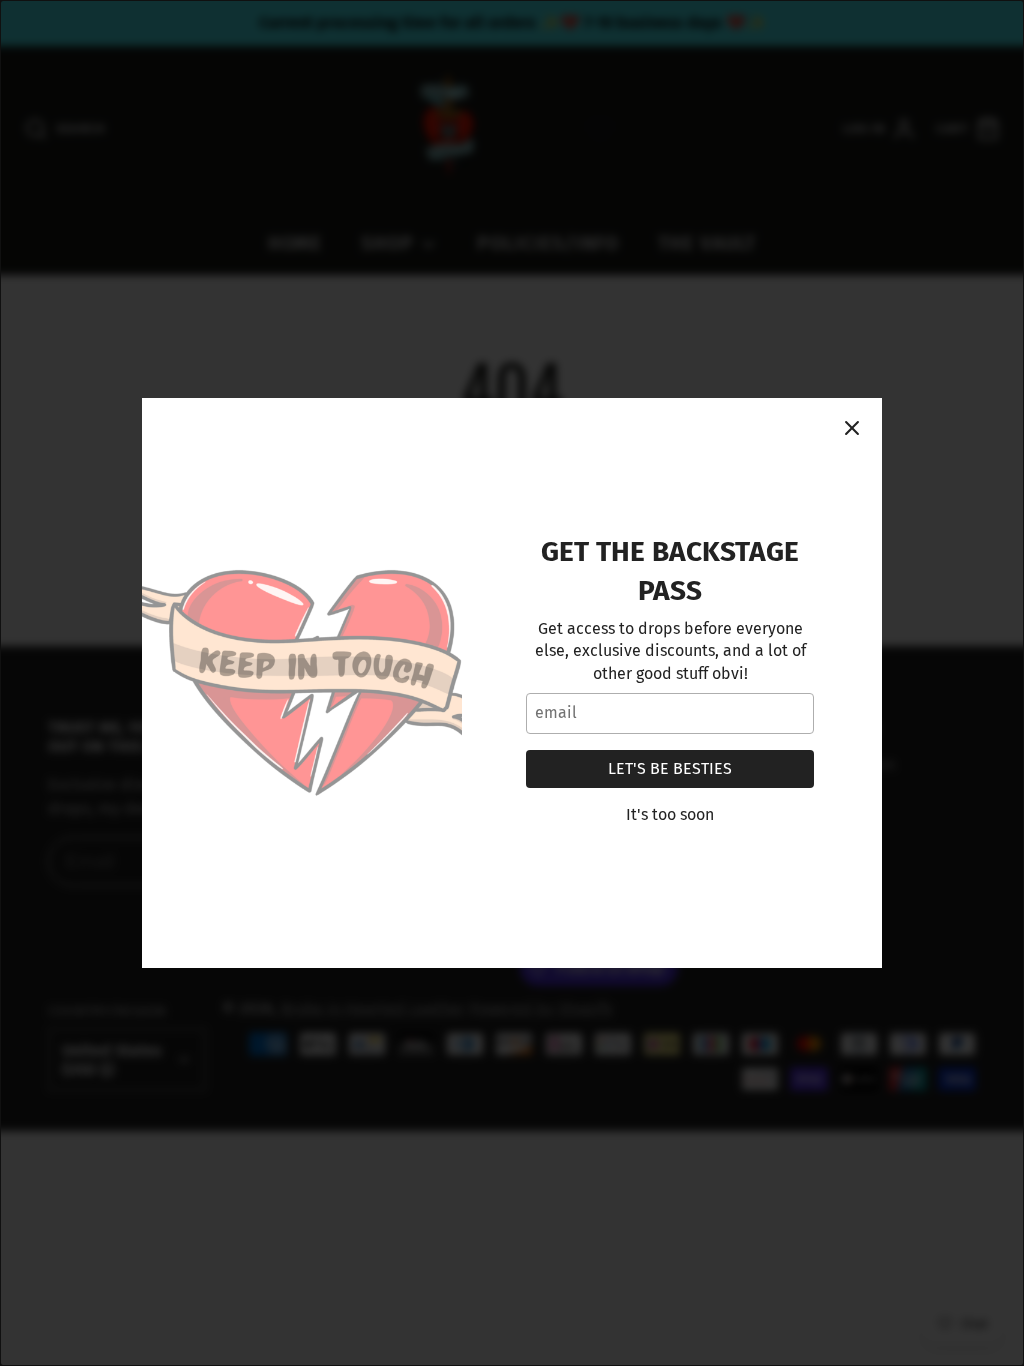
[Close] (852, 428)
